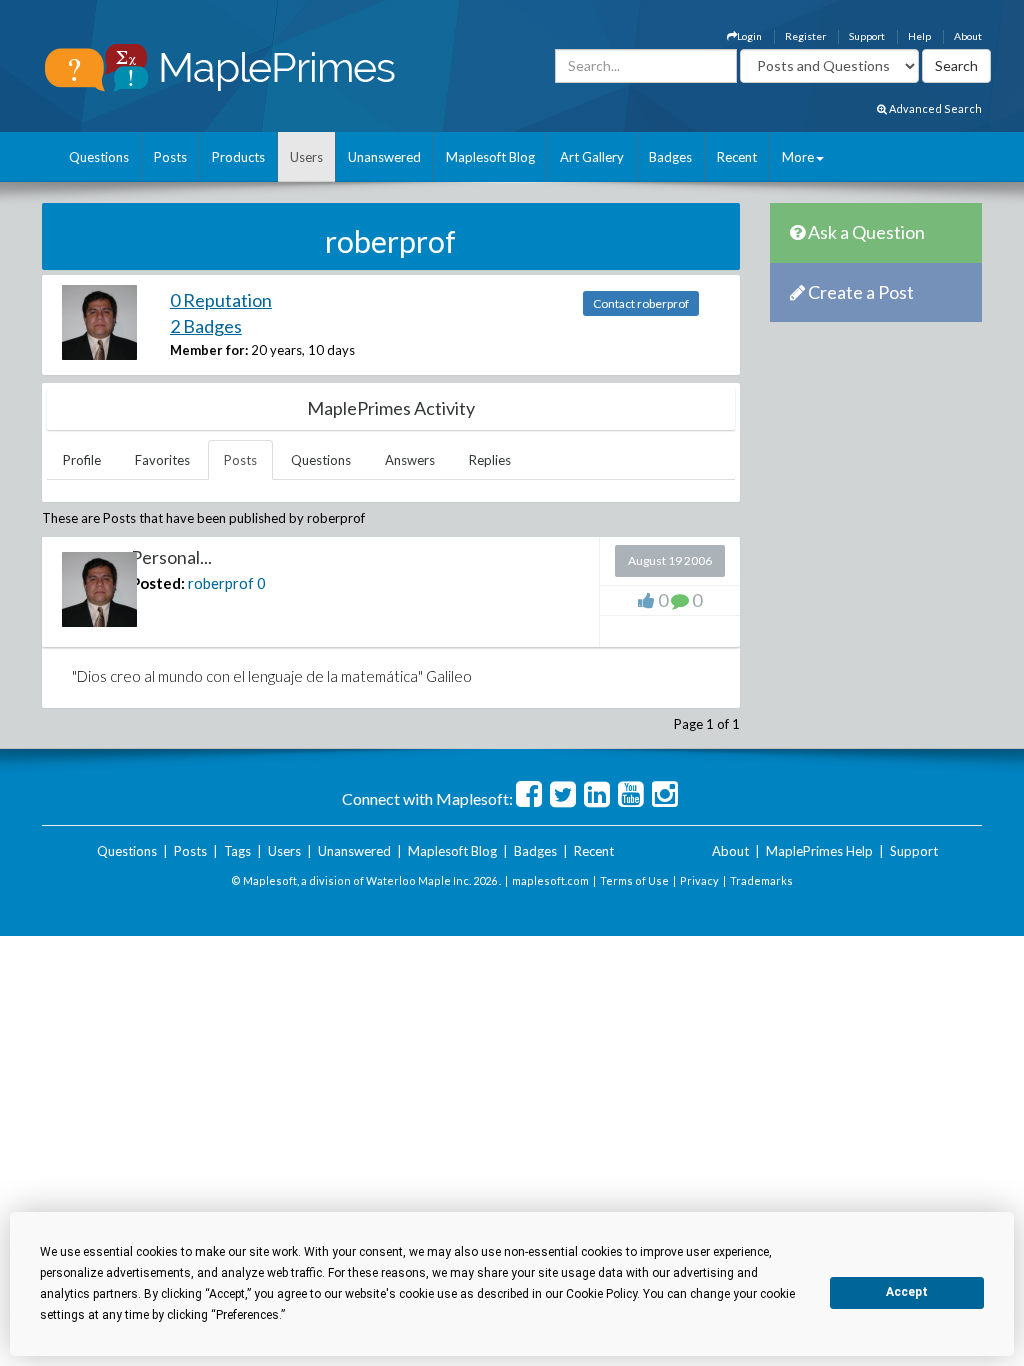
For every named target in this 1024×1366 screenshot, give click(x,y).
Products (238, 157)
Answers (410, 460)
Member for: (209, 350)
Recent (737, 157)
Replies (490, 460)
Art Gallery (592, 157)
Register (805, 36)
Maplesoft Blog (490, 157)
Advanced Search (934, 108)
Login (749, 36)
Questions (99, 157)
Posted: (158, 583)
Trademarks (761, 880)
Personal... (171, 557)
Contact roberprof (641, 303)
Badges (670, 157)
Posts (170, 157)
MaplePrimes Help (819, 851)
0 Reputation (221, 300)
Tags (237, 851)
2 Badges (206, 326)
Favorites (162, 460)
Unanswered (384, 157)
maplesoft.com (550, 880)
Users (306, 157)
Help (919, 36)
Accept (907, 1292)
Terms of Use (634, 880)
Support (867, 36)
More (798, 157)
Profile (82, 460)
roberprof (221, 583)
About (968, 36)
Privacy (699, 880)
